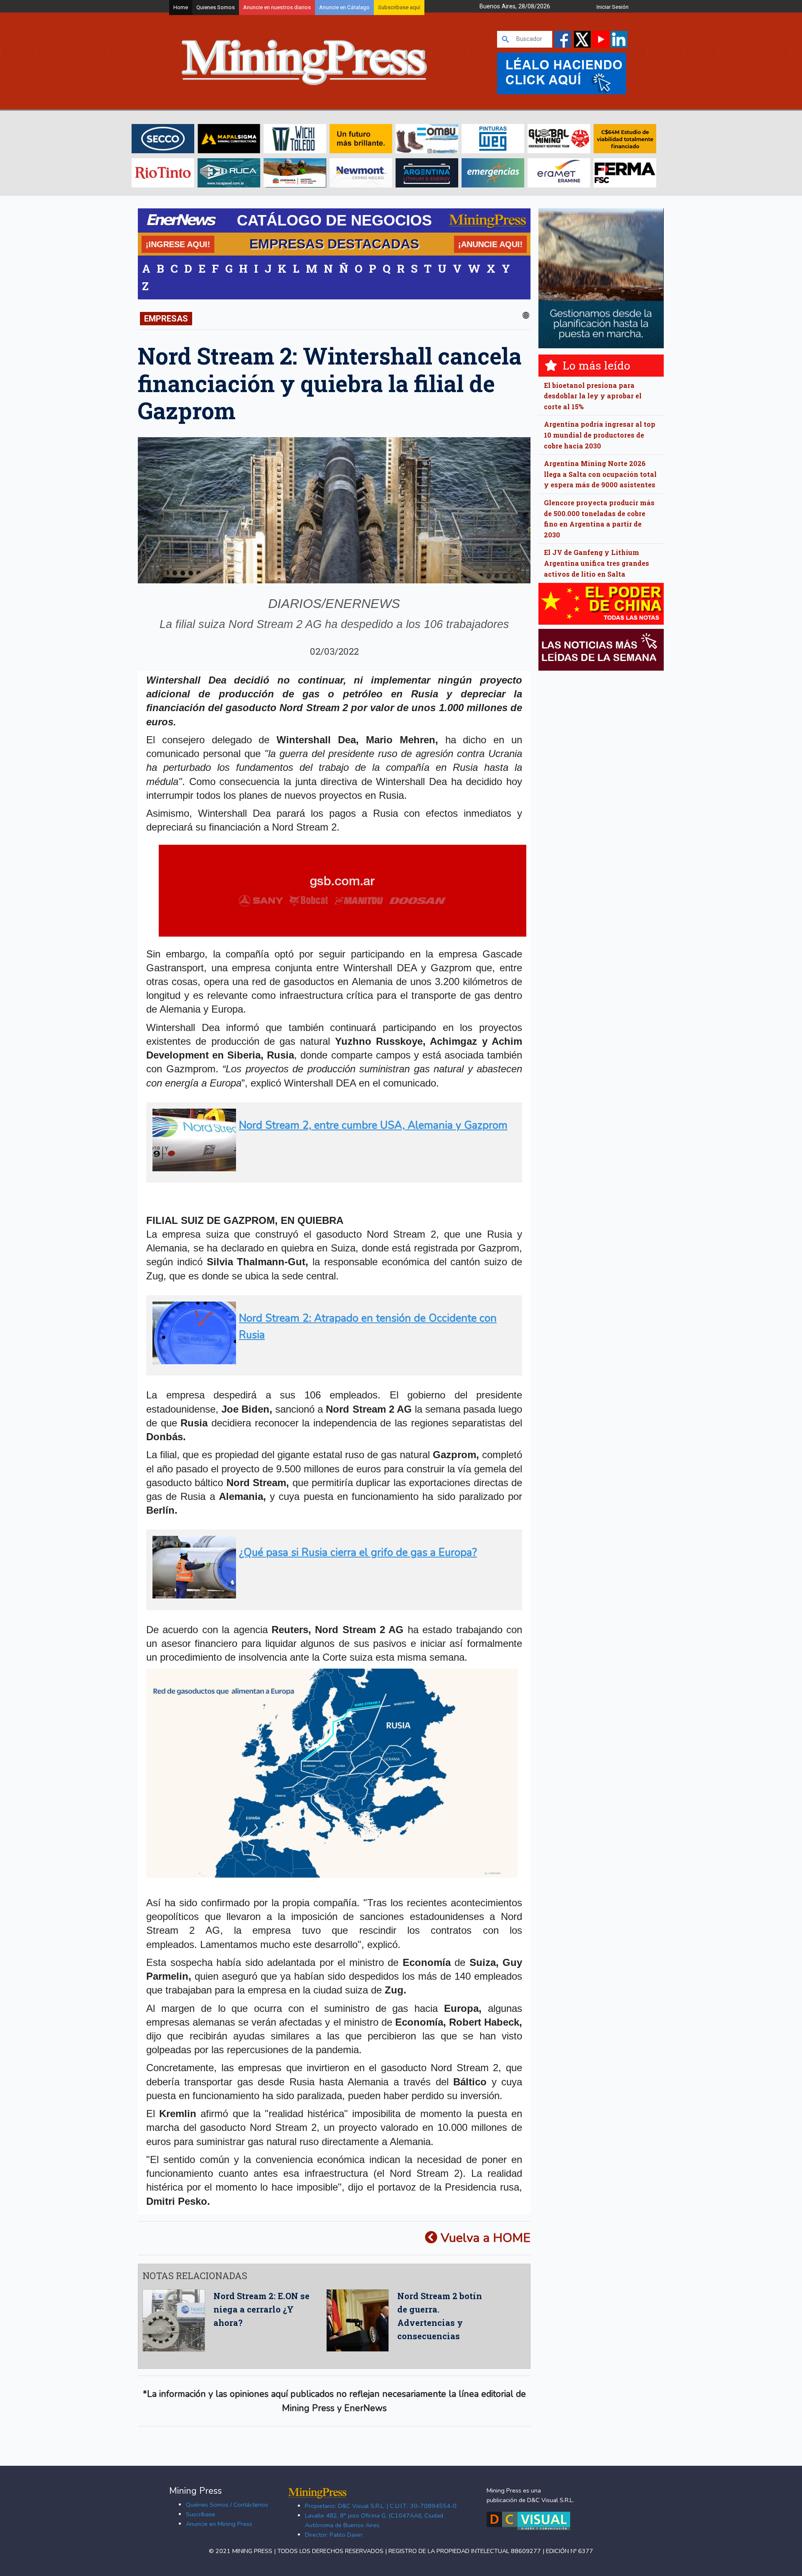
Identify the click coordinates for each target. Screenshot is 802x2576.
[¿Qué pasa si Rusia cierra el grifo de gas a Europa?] (331, 1595)
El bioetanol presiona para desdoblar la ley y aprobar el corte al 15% (593, 396)
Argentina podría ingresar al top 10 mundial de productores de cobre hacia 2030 (600, 435)
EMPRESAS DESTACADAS (334, 244)
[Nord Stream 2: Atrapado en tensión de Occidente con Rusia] (331, 1361)
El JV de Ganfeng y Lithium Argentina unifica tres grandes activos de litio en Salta (596, 563)
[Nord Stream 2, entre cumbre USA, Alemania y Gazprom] (331, 1168)
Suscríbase (200, 2514)
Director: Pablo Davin (334, 2535)
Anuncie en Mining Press (219, 2524)
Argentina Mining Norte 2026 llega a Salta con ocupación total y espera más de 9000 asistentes (600, 474)
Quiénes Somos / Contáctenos (227, 2505)
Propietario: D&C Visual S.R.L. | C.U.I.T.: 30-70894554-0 (381, 2506)
